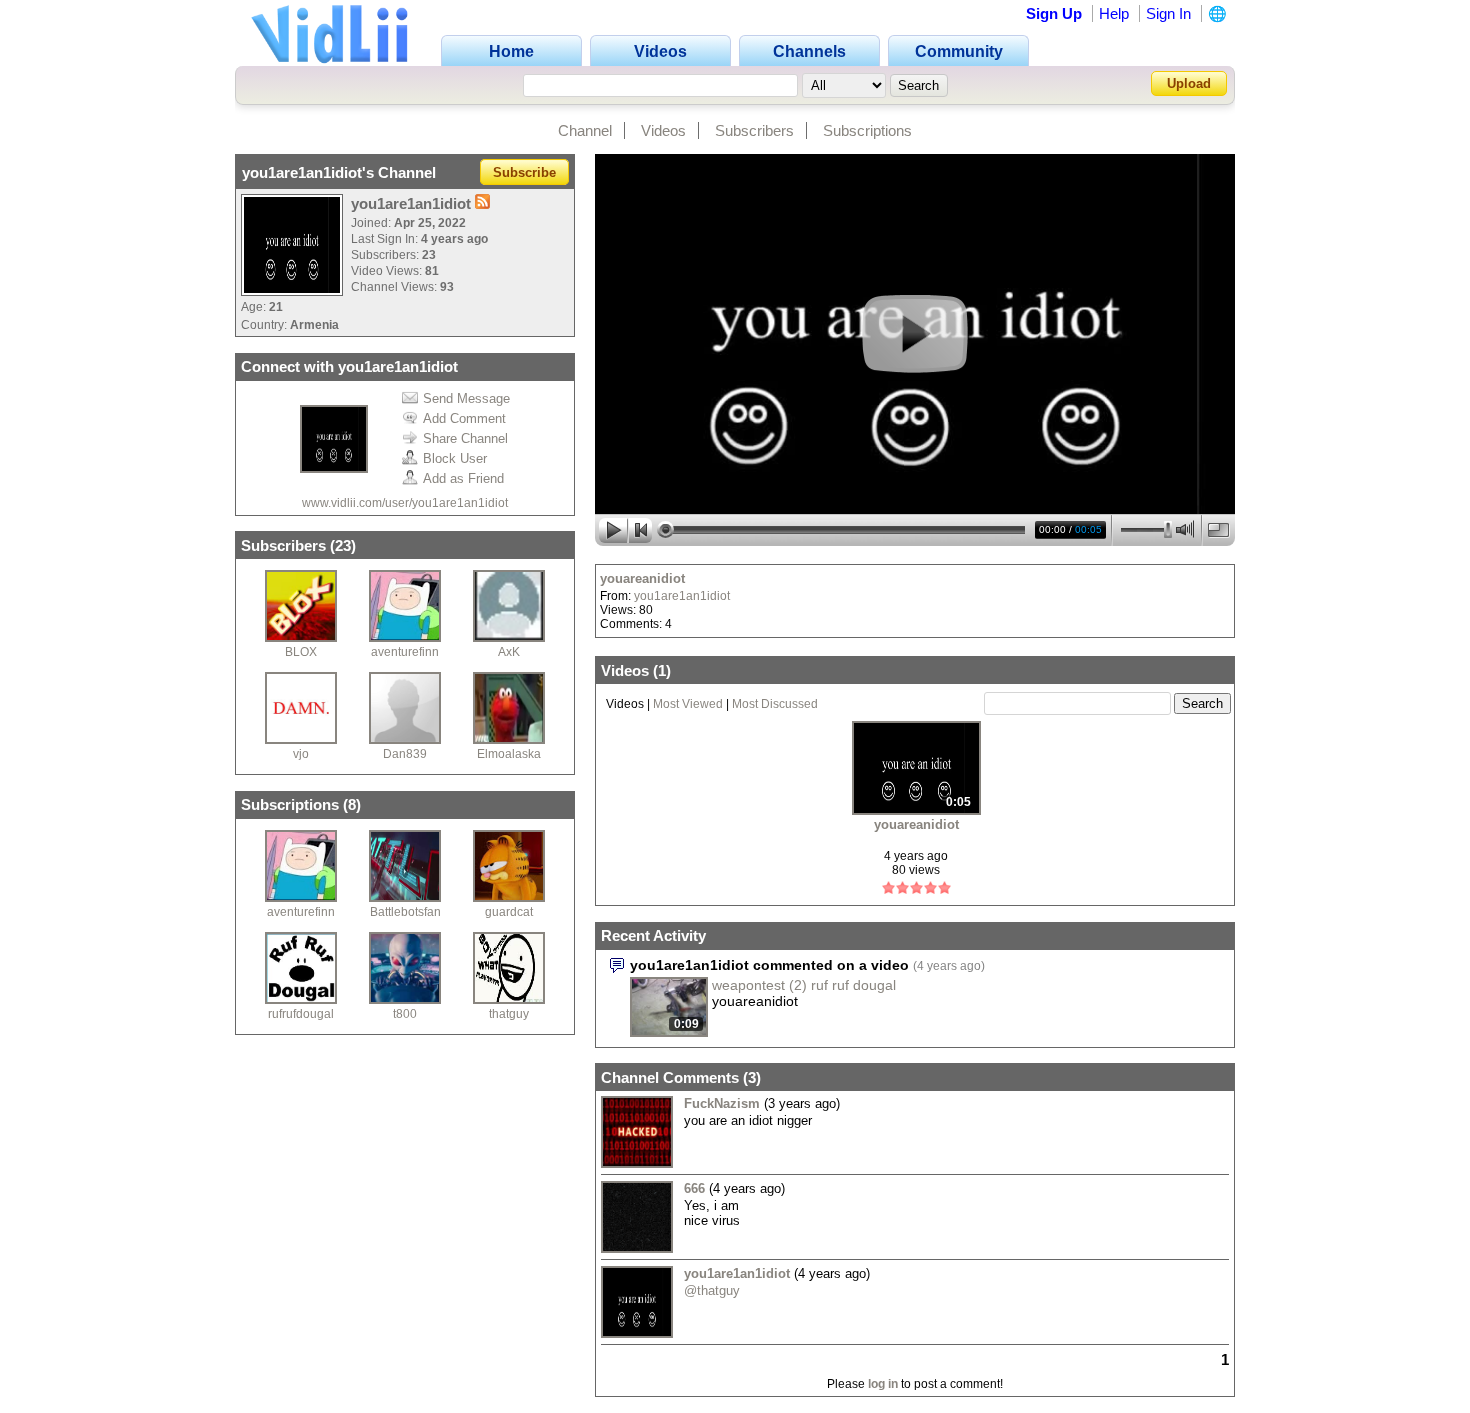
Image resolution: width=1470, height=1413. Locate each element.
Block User (455, 458)
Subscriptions (867, 130)
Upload (1189, 83)
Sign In (1168, 13)
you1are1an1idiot (682, 596)
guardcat (509, 912)
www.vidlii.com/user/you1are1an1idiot (405, 503)
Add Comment (464, 418)
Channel (585, 130)
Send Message (466, 398)
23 (343, 545)
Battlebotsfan (405, 912)
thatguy (509, 1014)
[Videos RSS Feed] (482, 203)
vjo (301, 754)
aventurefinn (405, 652)
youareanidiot (642, 578)
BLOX (301, 652)
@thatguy (712, 1290)
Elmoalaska (509, 754)
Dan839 (405, 754)
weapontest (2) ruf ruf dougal (804, 985)
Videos (663, 130)
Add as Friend (463, 478)
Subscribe (524, 172)
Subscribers (754, 130)
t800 (405, 1014)
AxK (509, 652)
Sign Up (1054, 13)
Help (1114, 13)
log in (883, 1384)
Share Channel (465, 438)
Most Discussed (775, 704)
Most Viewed (688, 704)
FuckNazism (722, 1103)
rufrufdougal (301, 1014)
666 (694, 1188)
